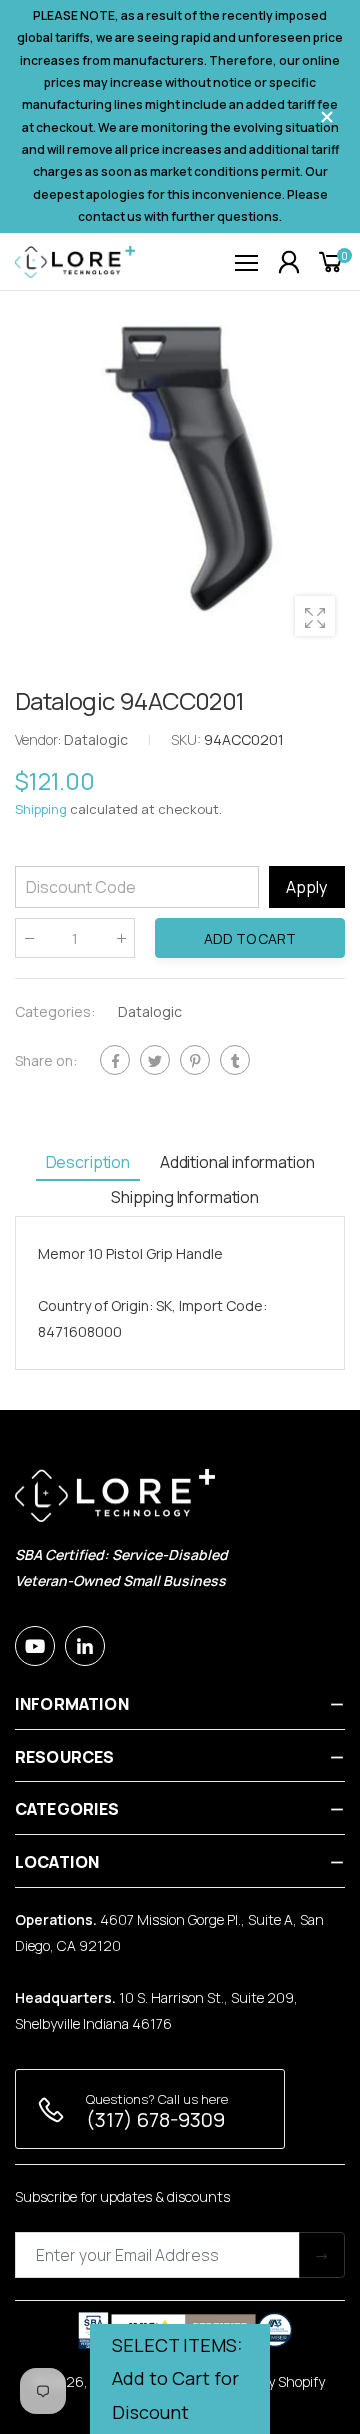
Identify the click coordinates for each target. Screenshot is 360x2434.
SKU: (187, 739)
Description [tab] (88, 1162)
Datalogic (150, 1011)
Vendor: (39, 739)
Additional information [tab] (237, 1162)
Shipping (41, 809)
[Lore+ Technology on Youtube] (35, 1646)
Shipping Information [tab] (185, 1197)
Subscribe (322, 2255)
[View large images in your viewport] (315, 616)
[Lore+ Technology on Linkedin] (85, 1646)
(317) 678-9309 (155, 2119)
